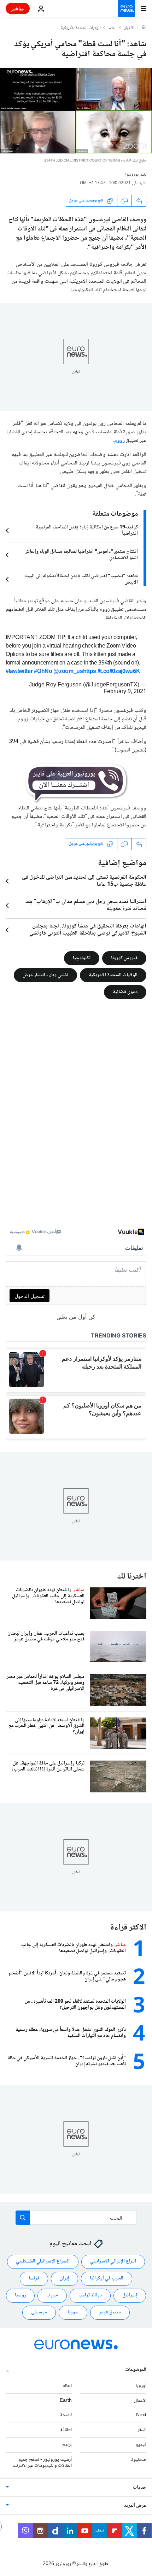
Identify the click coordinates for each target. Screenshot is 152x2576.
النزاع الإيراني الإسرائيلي (113, 2262)
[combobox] (76, 2218)
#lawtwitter (19, 672)
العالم (113, 28)
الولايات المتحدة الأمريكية (81, 28)
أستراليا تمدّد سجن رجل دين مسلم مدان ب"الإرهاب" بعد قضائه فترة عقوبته (86, 906)
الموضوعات (136, 2370)
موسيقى (39, 2313)
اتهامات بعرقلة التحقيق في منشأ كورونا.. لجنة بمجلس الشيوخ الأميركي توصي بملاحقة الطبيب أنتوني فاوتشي (88, 930)
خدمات (140, 2488)
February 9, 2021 (125, 692)
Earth (66, 2401)
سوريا (73, 2313)
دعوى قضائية (125, 992)
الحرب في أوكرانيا (107, 2279)
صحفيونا (138, 2460)
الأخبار (129, 28)
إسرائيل (130, 2296)
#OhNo (43, 672)
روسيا (20, 2296)
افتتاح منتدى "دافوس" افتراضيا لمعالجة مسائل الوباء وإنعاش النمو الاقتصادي (81, 555)
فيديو (141, 2445)
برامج (67, 2445)
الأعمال (140, 2401)
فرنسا (34, 2279)
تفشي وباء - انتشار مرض (45, 975)
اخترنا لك (132, 1577)
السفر (142, 2430)
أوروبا (141, 2386)
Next (141, 2416)
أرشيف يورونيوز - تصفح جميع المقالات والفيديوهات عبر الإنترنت (42, 2463)
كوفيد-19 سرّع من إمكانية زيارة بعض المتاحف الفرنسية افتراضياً (87, 531)
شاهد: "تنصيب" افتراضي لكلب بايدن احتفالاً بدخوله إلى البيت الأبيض (81, 579)
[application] (76, 111)
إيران (65, 2279)
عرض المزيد (135, 2506)
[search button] (23, 2218)
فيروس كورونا (124, 958)
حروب (52, 2296)
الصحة (66, 2416)
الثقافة (66, 2430)
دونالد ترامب (90, 2296)
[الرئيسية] (144, 28)
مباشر (18, 8)
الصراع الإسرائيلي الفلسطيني (43, 2262)
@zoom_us (68, 672)
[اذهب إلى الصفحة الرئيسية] (127, 8)
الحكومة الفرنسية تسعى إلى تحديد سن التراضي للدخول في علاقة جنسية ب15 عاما (84, 881)
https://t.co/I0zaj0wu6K (112, 672)
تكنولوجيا (82, 958)
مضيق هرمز (110, 2313)
